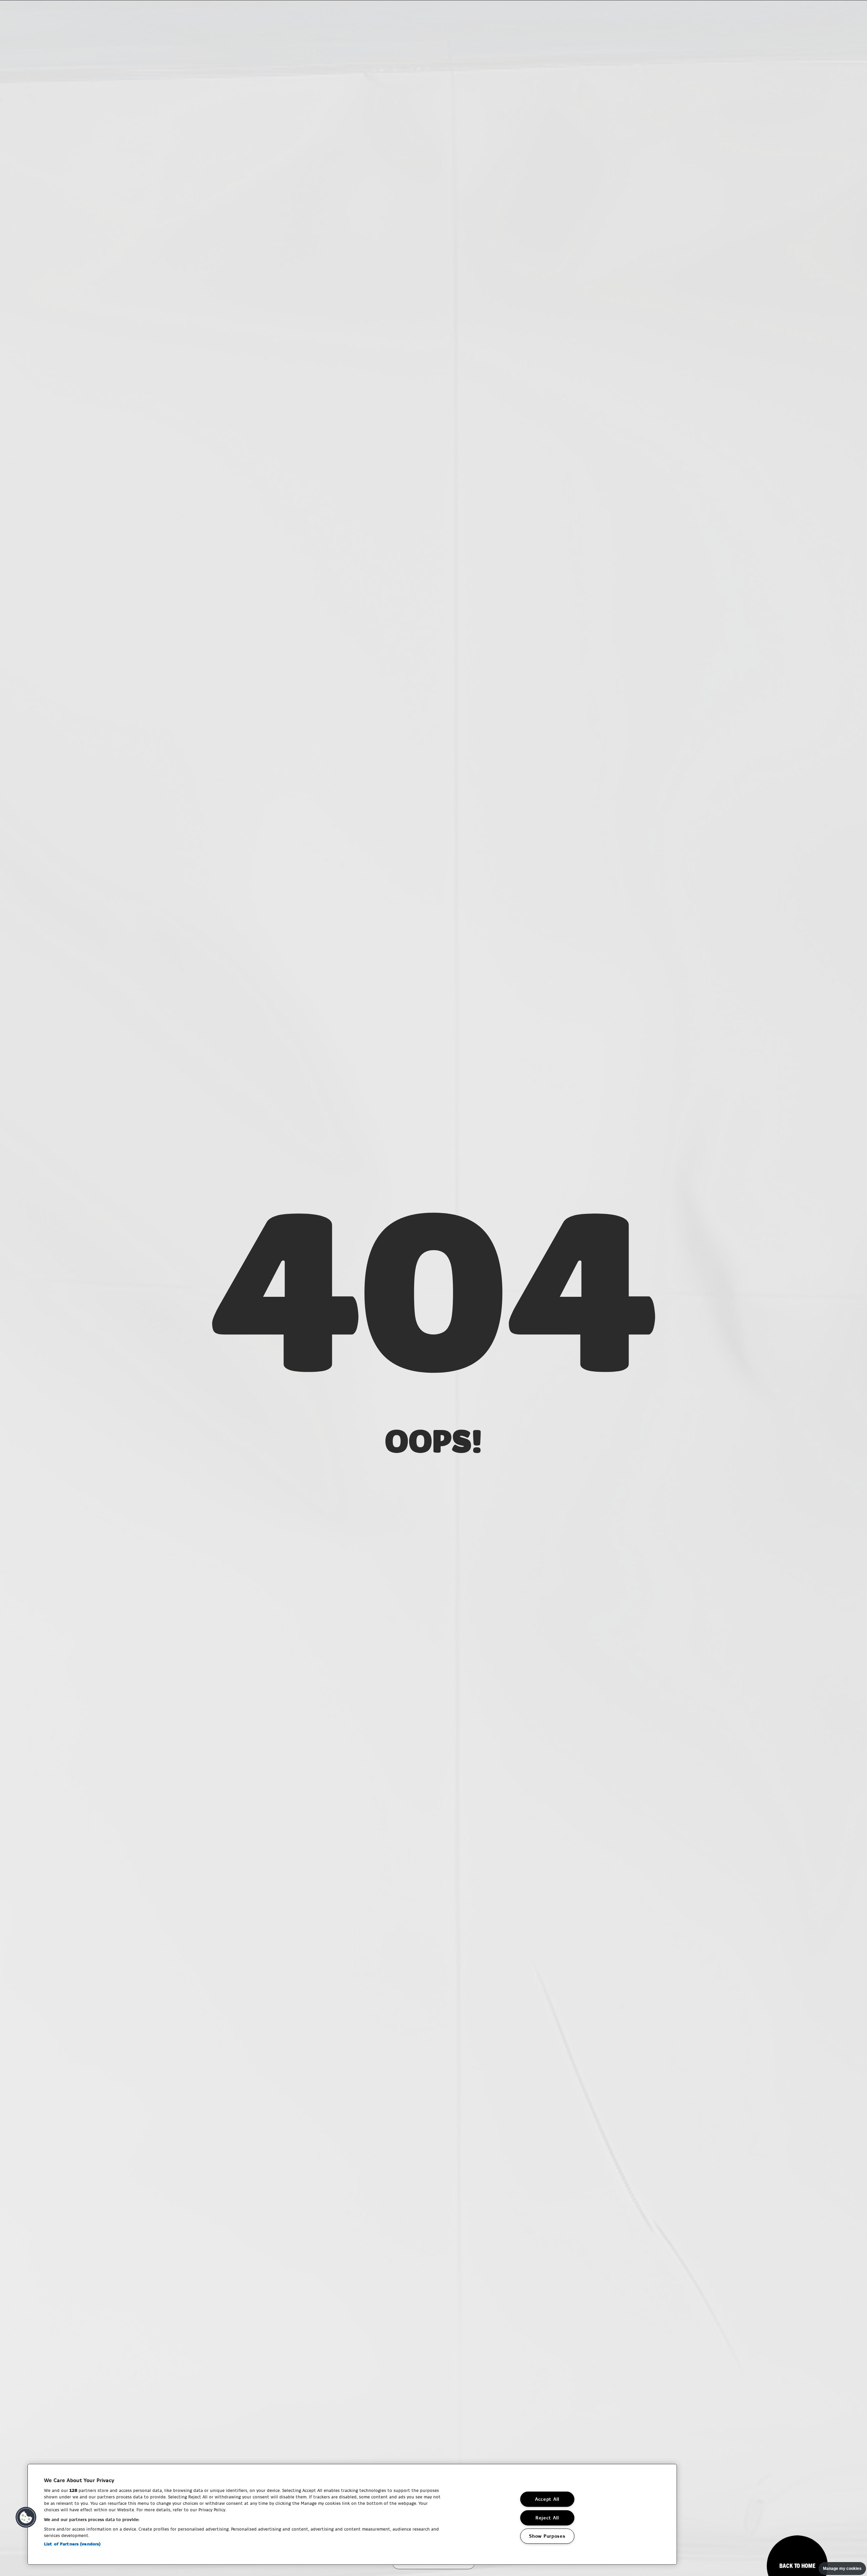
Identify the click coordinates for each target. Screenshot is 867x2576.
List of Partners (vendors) (72, 2544)
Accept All (547, 2499)
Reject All (547, 2518)
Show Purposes (547, 2536)
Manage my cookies (842, 2569)
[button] (26, 2517)
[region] (352, 2514)
